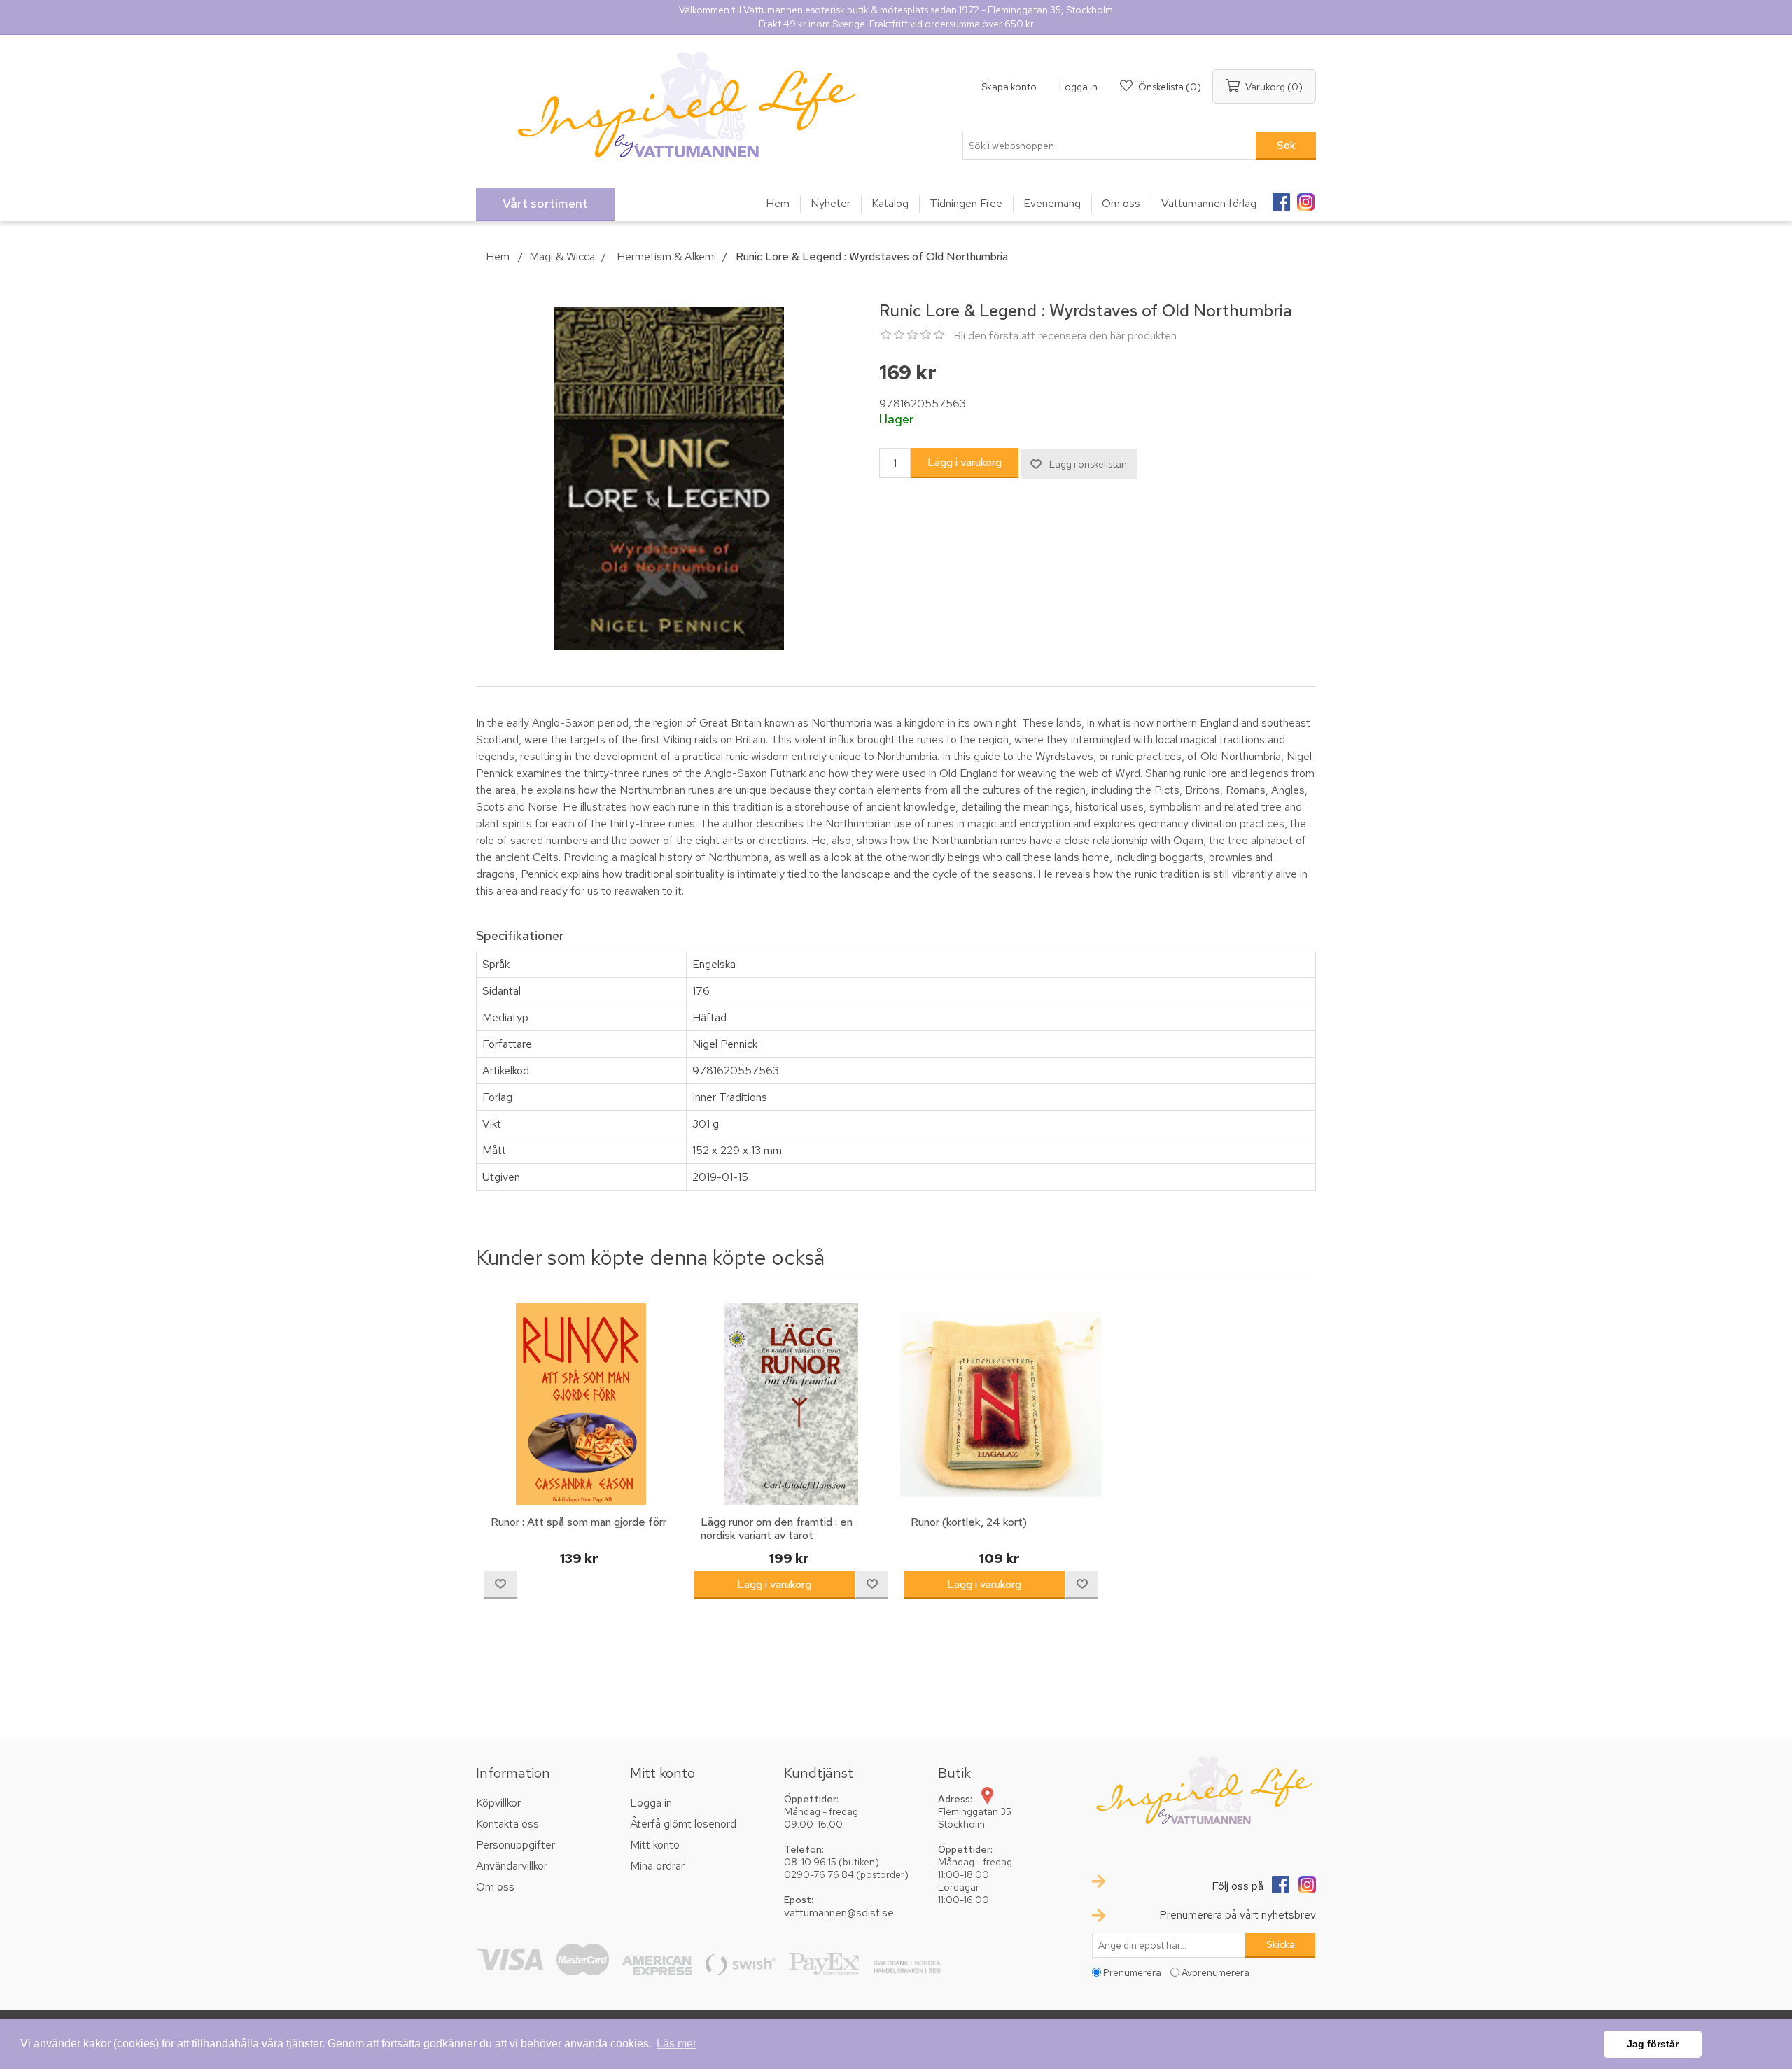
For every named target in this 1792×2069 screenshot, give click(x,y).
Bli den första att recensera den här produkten (1065, 336)
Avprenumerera (1216, 1972)
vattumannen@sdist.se (839, 1913)
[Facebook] (1281, 197)
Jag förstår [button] (1653, 2044)
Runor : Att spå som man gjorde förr (579, 1522)
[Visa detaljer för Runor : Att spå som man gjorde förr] (581, 1404)
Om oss (495, 1887)
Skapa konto (1009, 87)
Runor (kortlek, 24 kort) (969, 1522)
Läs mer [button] (677, 2043)
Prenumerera (1132, 1972)
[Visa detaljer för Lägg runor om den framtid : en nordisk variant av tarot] (791, 1404)
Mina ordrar (657, 1866)
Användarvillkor (512, 1866)
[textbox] (1109, 146)
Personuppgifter (516, 1845)
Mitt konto (655, 1845)
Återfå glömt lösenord (683, 1824)
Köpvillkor (498, 1803)
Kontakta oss (507, 1824)
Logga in (1078, 87)
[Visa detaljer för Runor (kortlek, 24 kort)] (1001, 1404)
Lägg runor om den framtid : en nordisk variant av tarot (777, 1529)
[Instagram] (1305, 197)
